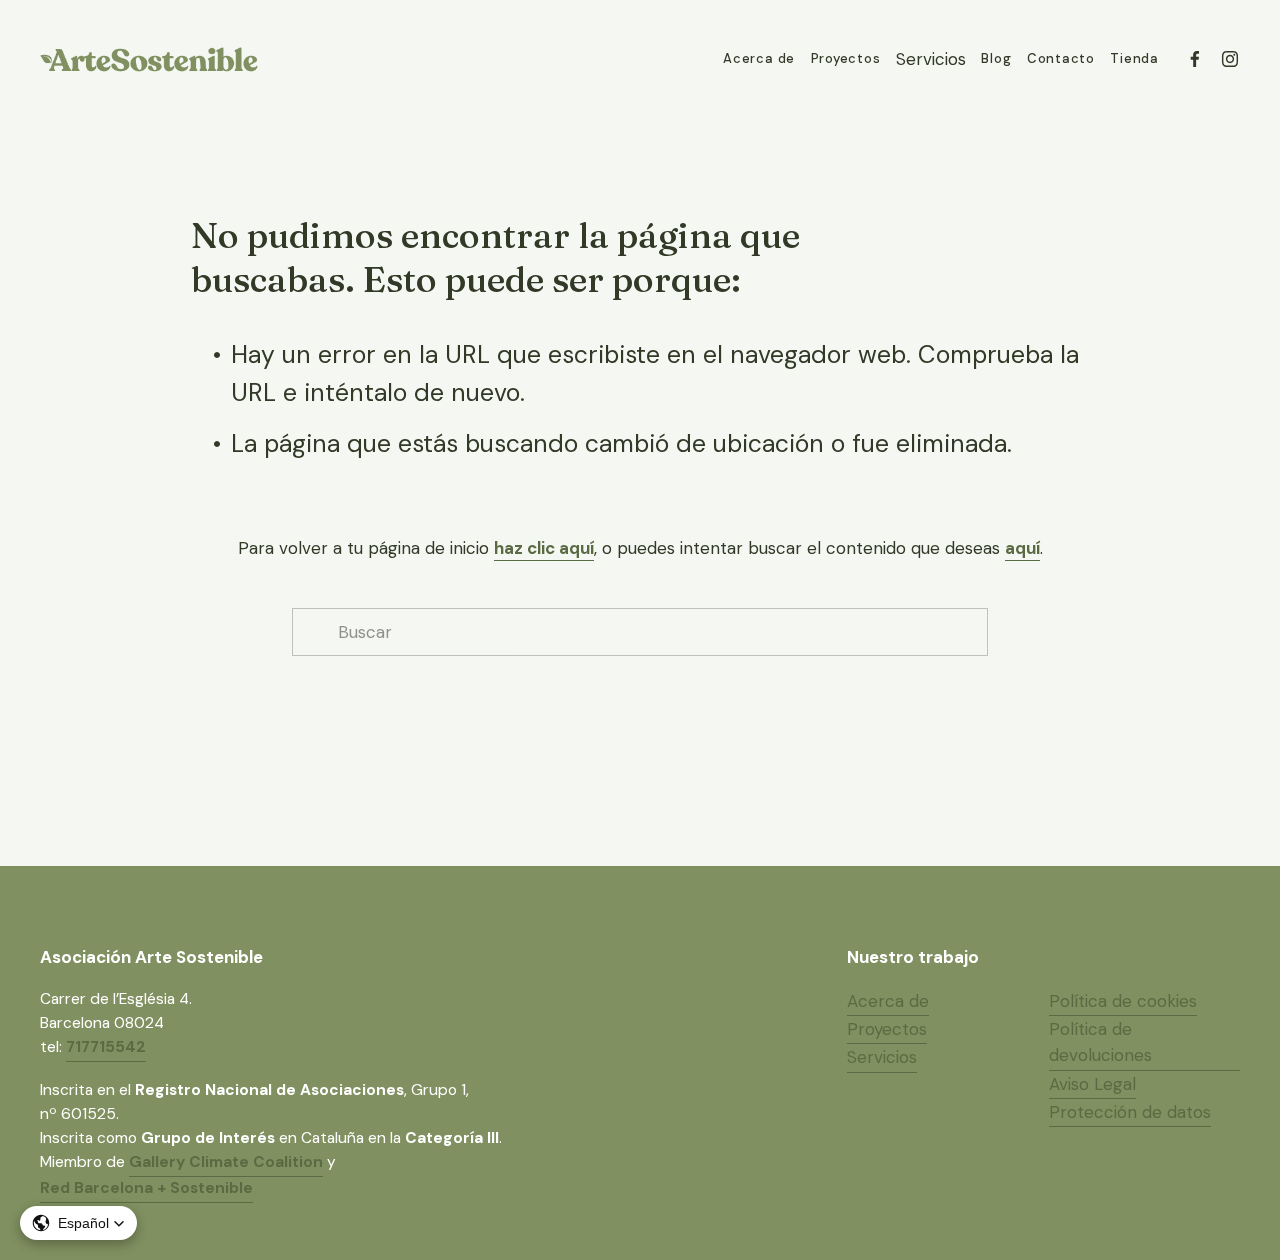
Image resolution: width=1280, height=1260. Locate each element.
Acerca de (759, 58)
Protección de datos (1130, 1112)
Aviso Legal (1092, 1084)
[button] (78, 1223)
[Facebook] (1195, 59)
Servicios (882, 1057)
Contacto (1061, 58)
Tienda (1134, 58)
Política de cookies (1123, 1001)
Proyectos (846, 58)
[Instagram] (1230, 59)
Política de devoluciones (1100, 1042)
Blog (996, 58)
